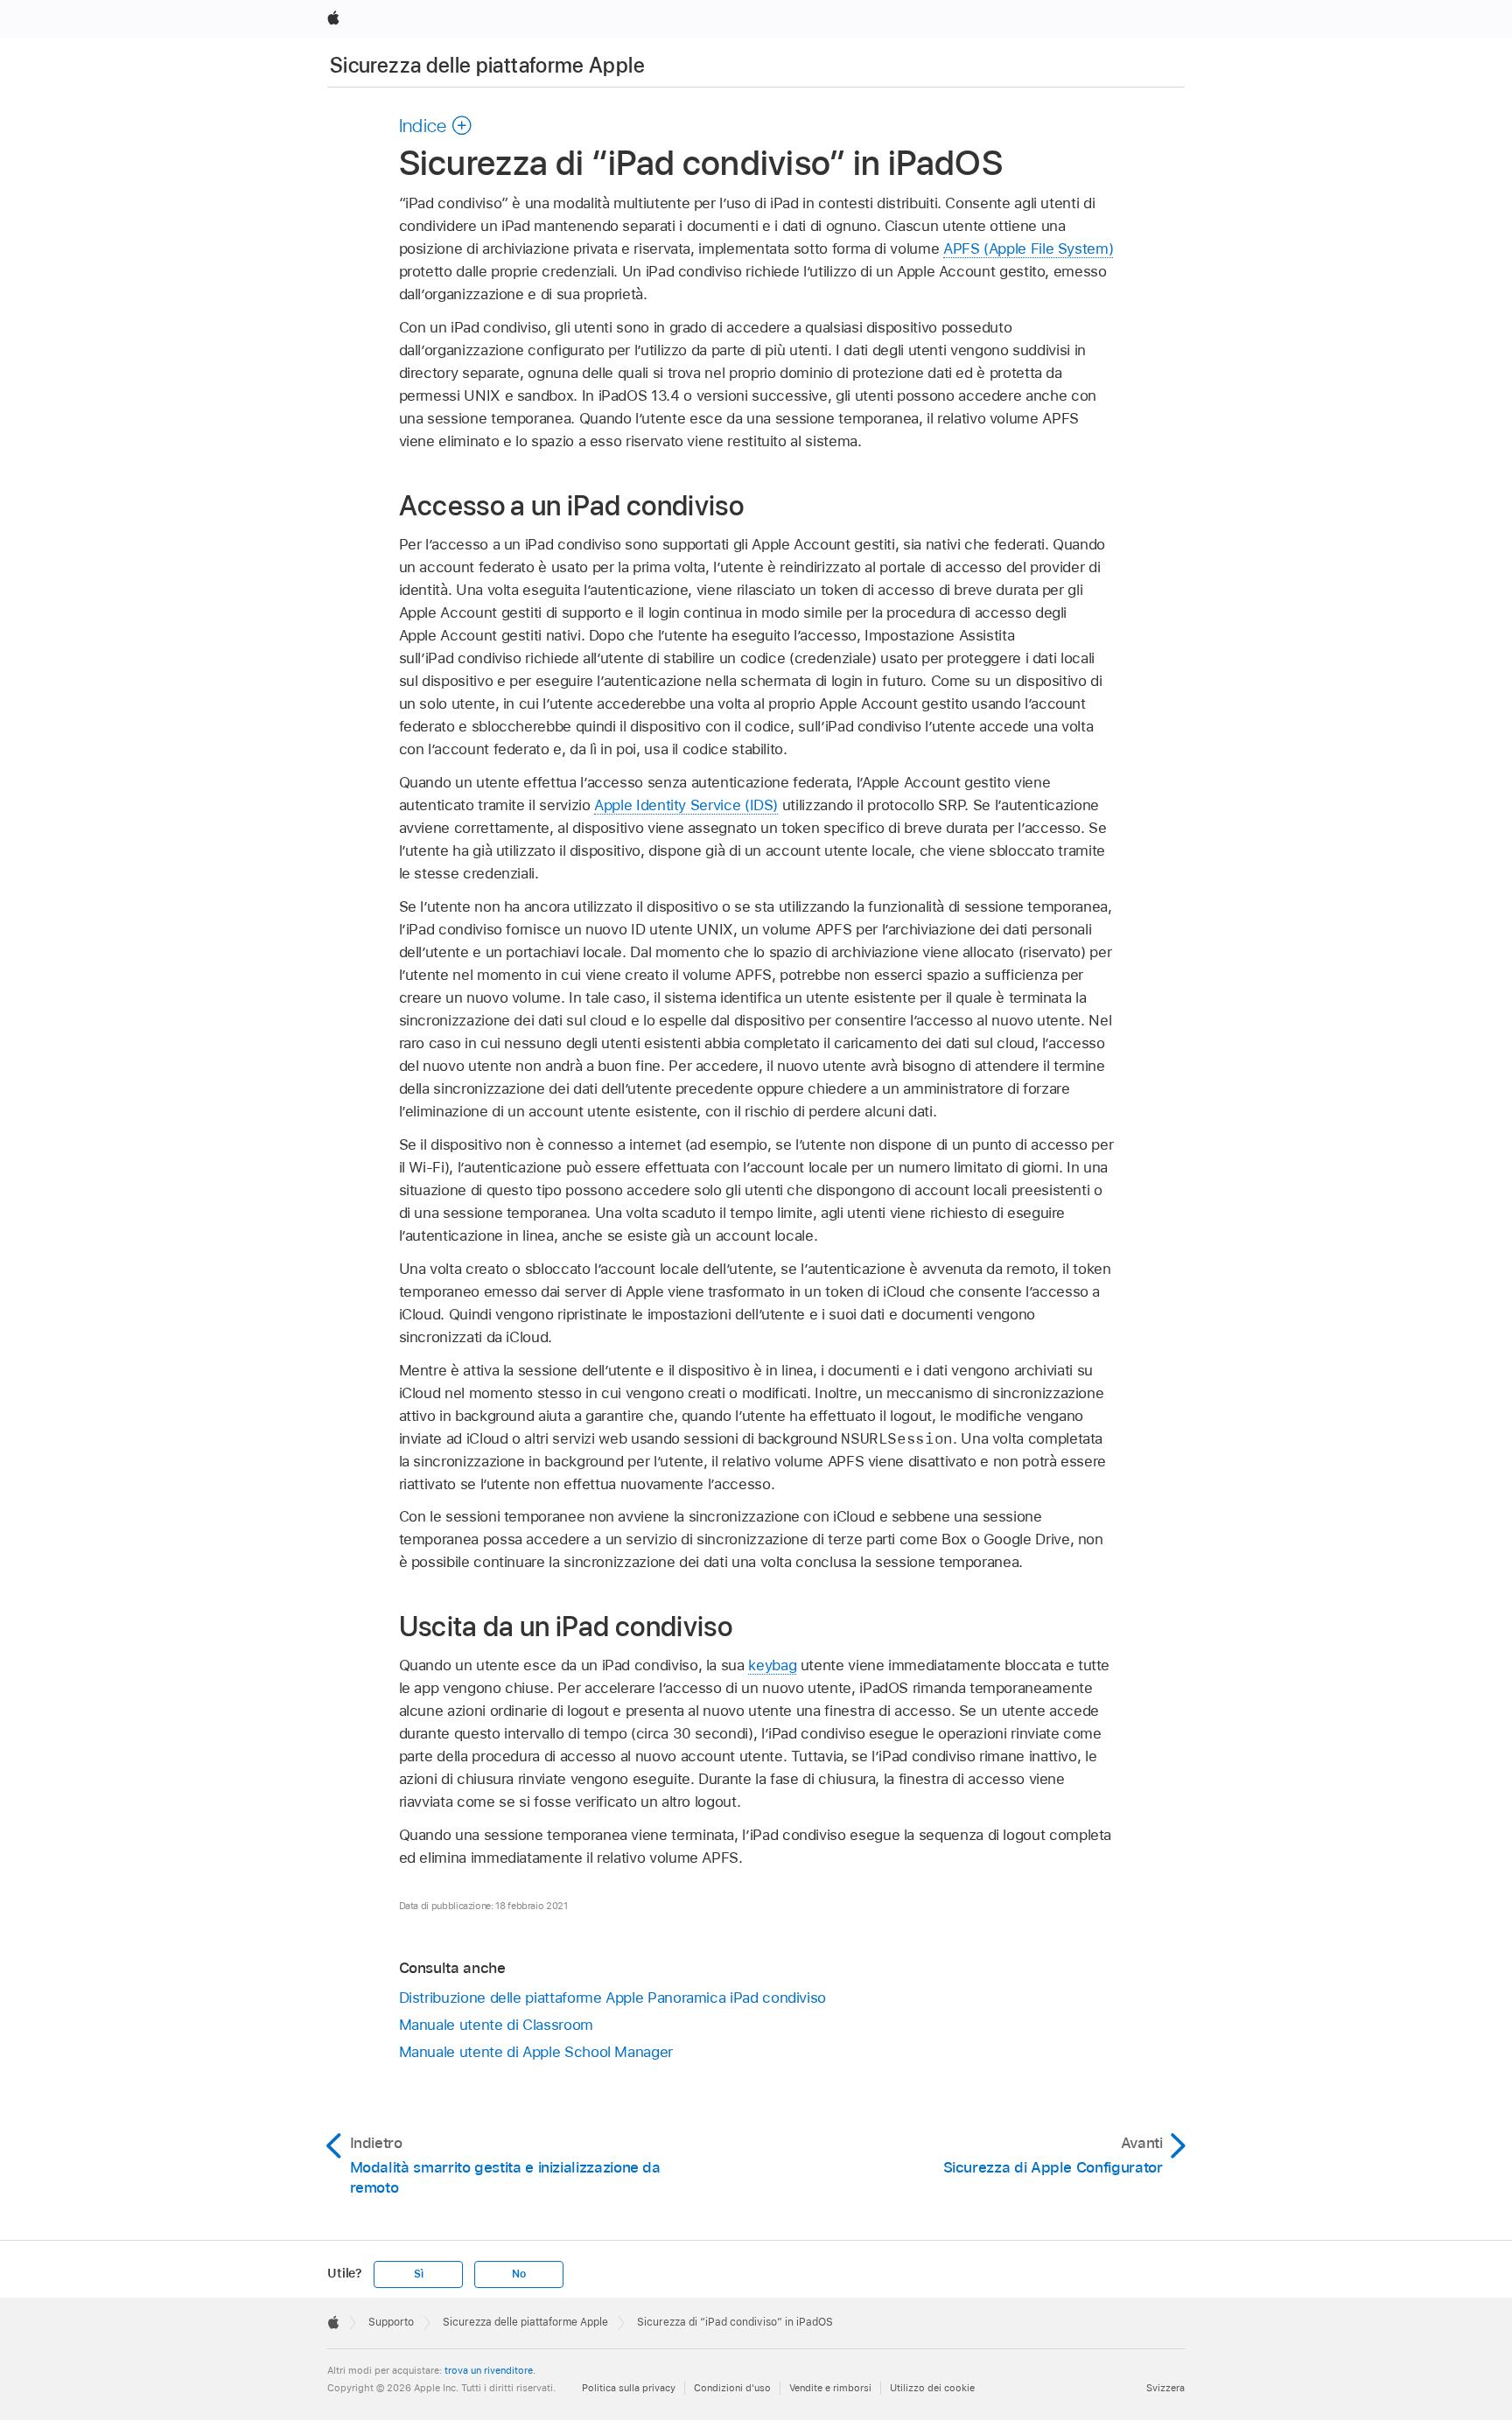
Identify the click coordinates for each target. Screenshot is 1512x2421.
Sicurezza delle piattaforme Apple (487, 65)
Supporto (391, 2322)
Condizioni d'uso (732, 2388)
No (519, 2274)
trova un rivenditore (489, 2370)
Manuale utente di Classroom (496, 2025)
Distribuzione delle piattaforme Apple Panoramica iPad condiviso (613, 1998)
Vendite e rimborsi (830, 2388)
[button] (436, 125)
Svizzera (1165, 2388)
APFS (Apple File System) (1028, 248)
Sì (419, 2274)
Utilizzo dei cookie (932, 2388)
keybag (772, 1665)
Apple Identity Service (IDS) (686, 805)
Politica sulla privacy (629, 2388)
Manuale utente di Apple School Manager (536, 2052)
